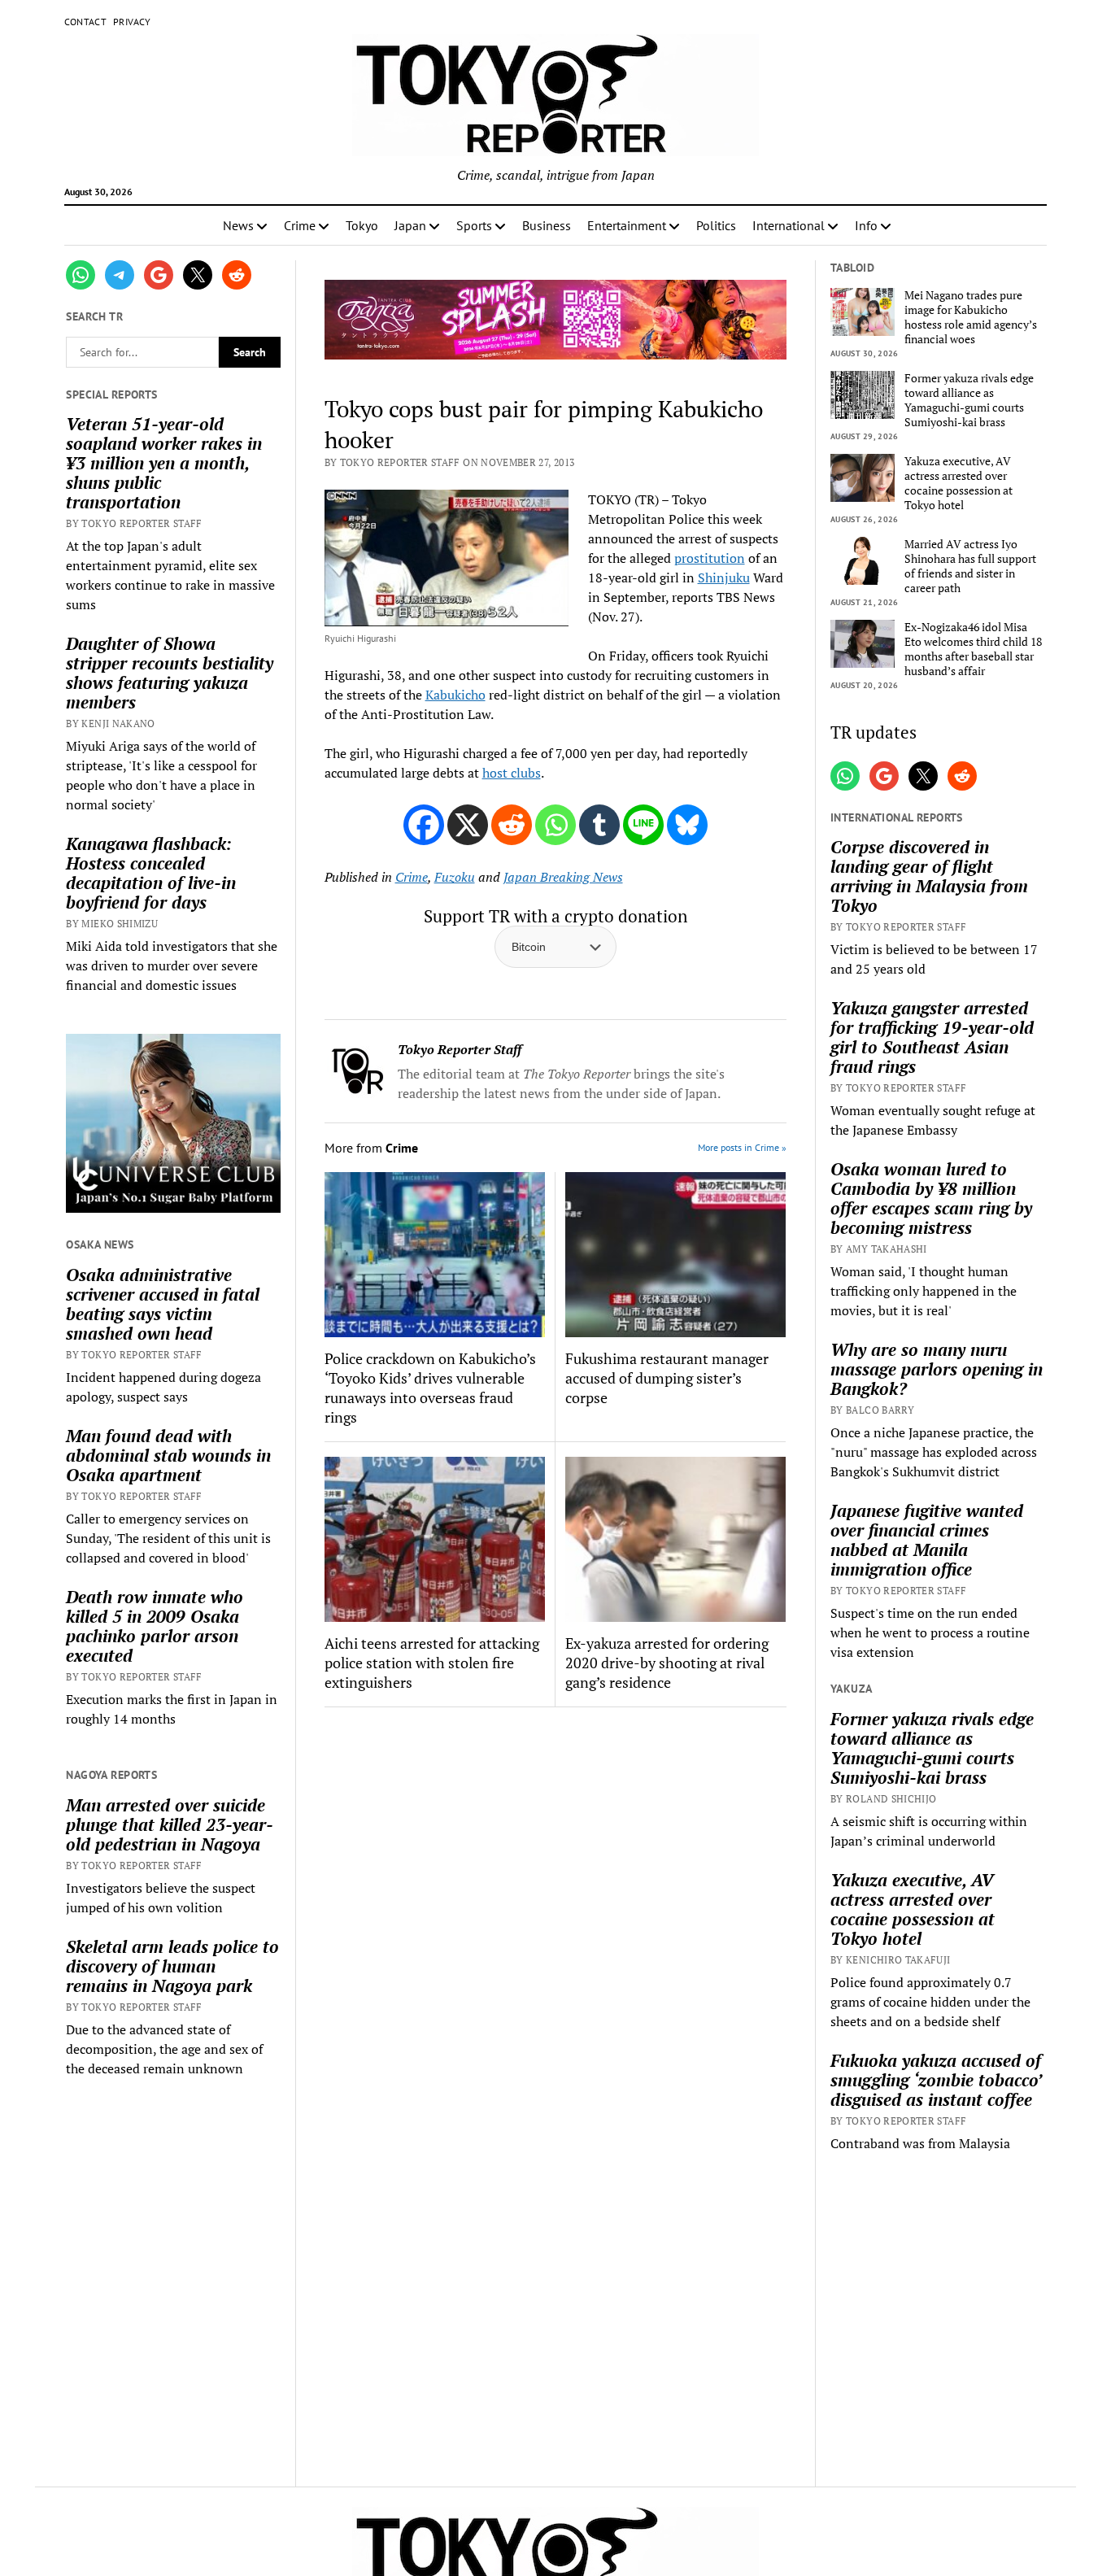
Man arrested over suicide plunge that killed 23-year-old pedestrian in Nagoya (170, 1824)
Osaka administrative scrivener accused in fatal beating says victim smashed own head (163, 1304)
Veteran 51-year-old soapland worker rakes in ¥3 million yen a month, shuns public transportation (164, 463)
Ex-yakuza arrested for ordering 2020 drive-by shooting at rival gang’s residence (667, 1663)
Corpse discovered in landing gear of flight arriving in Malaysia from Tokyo (929, 876)
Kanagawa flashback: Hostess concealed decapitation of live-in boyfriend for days (151, 873)
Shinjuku (724, 578)
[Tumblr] (599, 825)
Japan (410, 225)
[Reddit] (512, 825)
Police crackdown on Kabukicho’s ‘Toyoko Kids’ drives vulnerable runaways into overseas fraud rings (430, 1388)
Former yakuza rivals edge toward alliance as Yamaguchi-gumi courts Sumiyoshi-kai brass (969, 400)
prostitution (710, 558)
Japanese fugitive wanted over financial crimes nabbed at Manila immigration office (927, 1540)
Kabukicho (455, 695)
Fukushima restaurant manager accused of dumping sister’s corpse (667, 1378)
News (238, 225)
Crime (300, 225)
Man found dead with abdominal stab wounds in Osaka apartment (168, 1455)
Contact (86, 22)
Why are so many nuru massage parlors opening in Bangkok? (937, 1369)
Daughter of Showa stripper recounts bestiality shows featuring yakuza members (170, 673)
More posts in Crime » (742, 1147)
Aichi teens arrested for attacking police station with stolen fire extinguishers (432, 1663)
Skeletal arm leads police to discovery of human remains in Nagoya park (172, 1966)
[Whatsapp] (555, 825)
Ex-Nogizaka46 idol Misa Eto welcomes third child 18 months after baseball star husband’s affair (973, 649)
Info (866, 225)
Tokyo (362, 225)
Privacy (132, 22)
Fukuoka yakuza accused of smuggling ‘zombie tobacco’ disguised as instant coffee (936, 2080)
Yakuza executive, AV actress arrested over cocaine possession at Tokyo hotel (959, 483)
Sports (474, 225)
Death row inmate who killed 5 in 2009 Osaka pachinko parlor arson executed (155, 1626)
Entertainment (627, 225)
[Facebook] (424, 825)
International (789, 225)
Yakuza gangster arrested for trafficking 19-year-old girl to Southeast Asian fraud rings (932, 1037)
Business (547, 225)
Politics (716, 225)
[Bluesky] (687, 825)
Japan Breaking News (563, 877)
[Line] (643, 825)
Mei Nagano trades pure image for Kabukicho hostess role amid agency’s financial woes (971, 317)
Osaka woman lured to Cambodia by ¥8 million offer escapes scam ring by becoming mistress (931, 1198)
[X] (468, 825)
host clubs (512, 773)
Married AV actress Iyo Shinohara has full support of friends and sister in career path (970, 566)
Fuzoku (455, 877)
